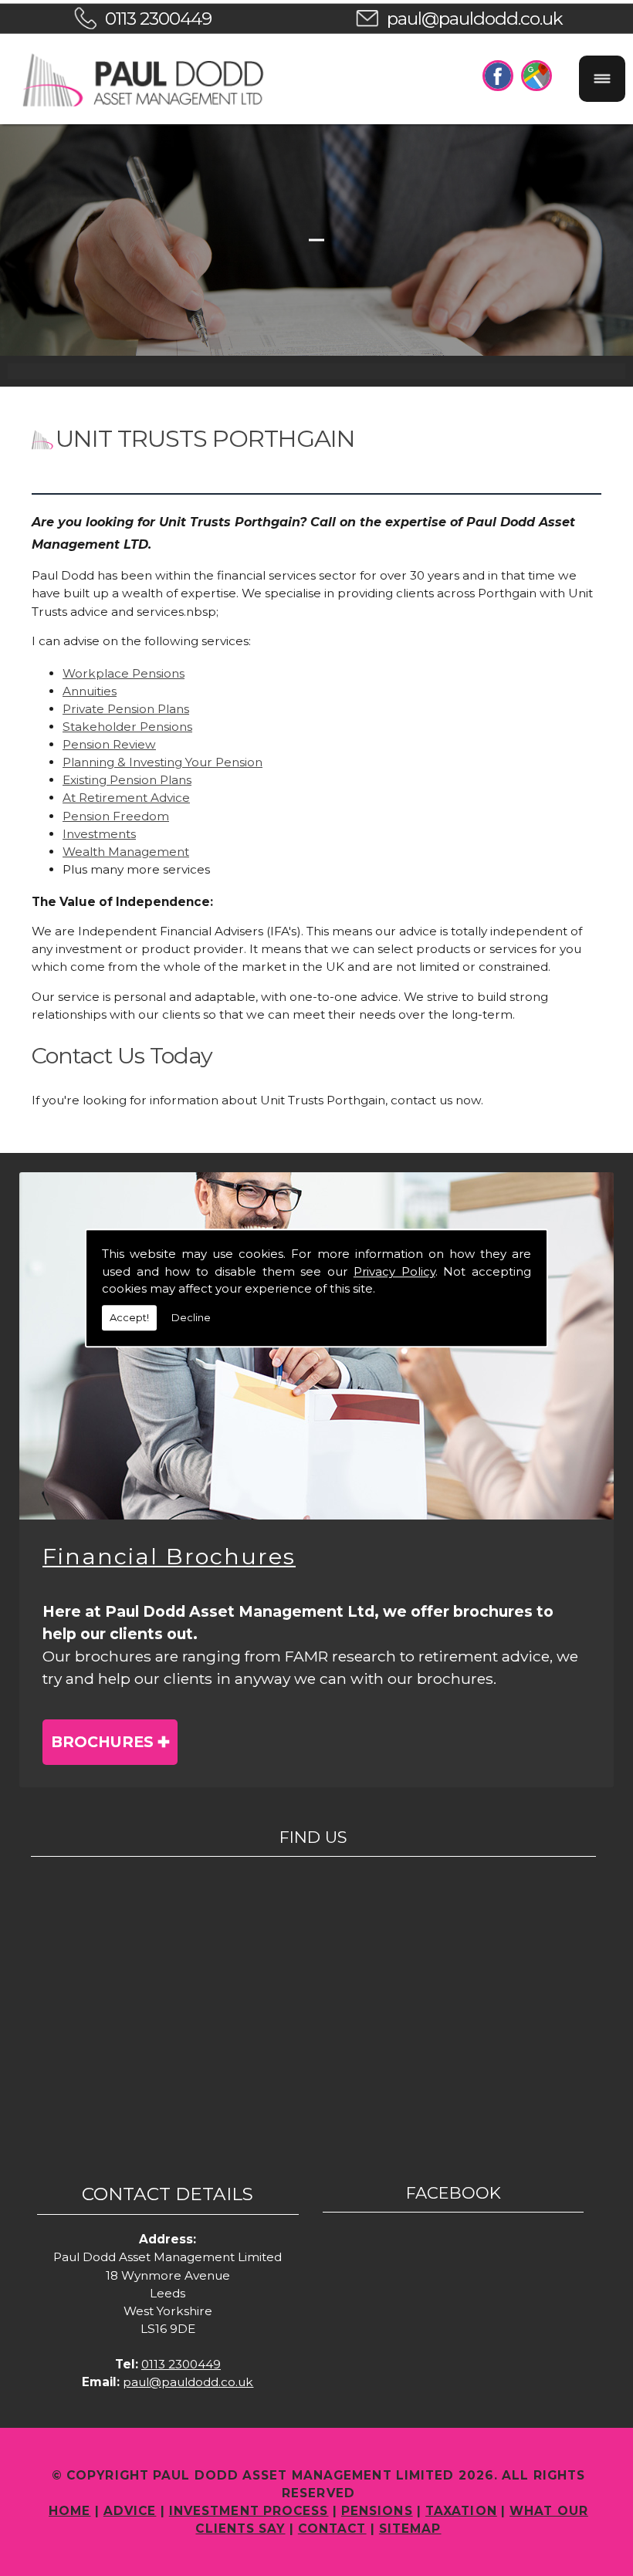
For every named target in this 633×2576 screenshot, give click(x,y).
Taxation (461, 2511)
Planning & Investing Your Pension (162, 762)
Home (69, 2511)
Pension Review (109, 744)
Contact (332, 2529)
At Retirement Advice (126, 798)
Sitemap (410, 2529)
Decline (191, 1317)
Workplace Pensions (124, 673)
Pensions (377, 2511)
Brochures (102, 1742)
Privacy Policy (394, 1271)
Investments (99, 834)
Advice (130, 2511)
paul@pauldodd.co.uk (475, 19)
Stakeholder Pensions (127, 727)
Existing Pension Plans (127, 780)
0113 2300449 (158, 19)
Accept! (129, 1317)
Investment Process (249, 2511)
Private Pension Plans (126, 709)
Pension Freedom (116, 816)
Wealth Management (126, 852)
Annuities (90, 691)
